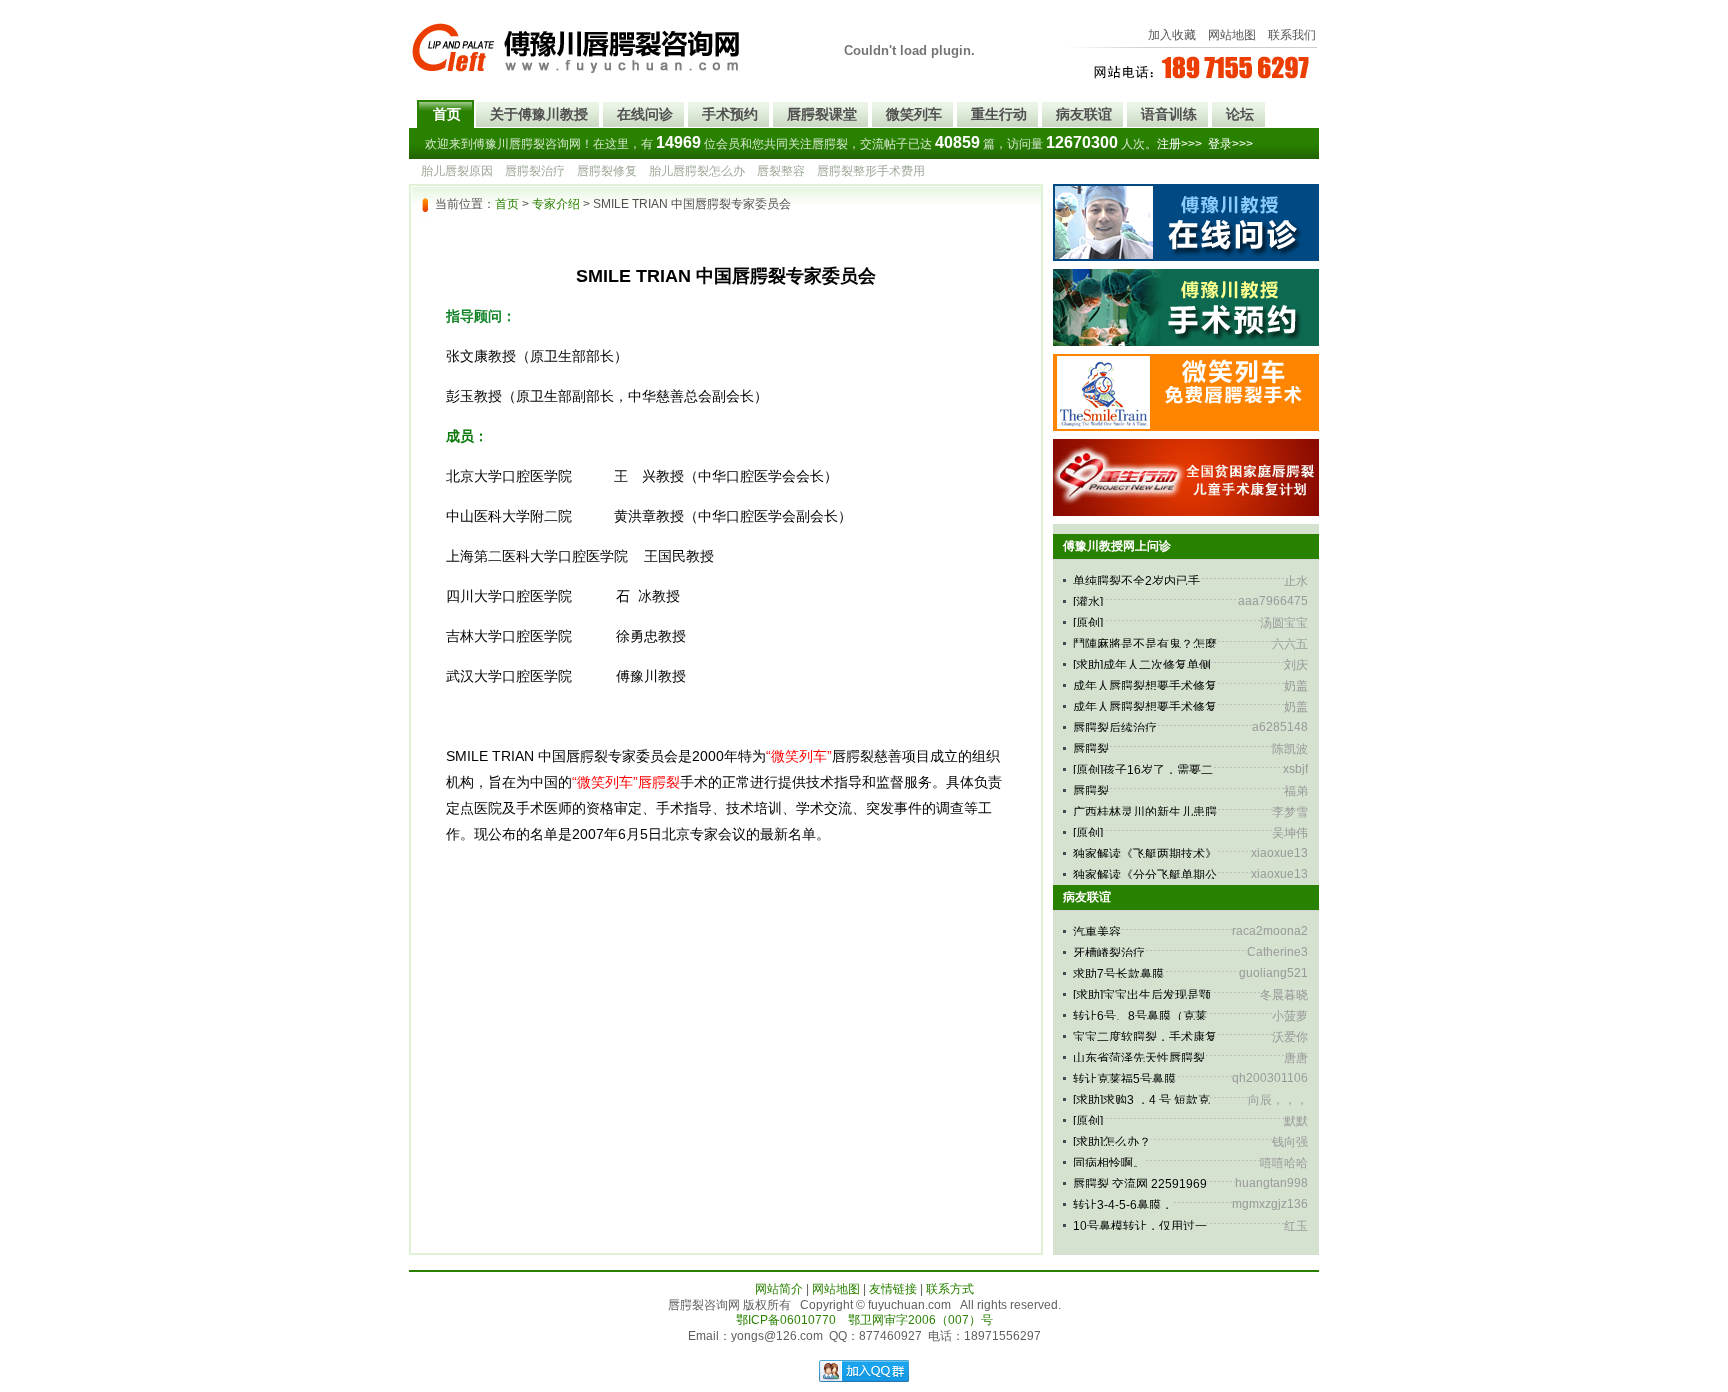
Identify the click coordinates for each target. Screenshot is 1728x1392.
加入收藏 (1172, 35)
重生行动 (999, 114)
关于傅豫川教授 (539, 114)
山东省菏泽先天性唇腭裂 (1139, 1058)
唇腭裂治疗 (535, 171)
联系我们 (1292, 35)
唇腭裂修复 (607, 171)
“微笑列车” (799, 756)
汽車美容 (1097, 932)
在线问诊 (645, 114)
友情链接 (893, 1289)
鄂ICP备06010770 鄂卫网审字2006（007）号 (864, 1320)
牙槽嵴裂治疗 (1109, 953)
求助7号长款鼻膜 (1118, 974)
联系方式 (950, 1289)
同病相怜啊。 (1109, 1163)
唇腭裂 (1091, 749)
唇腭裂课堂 (822, 114)
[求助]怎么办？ (1112, 1142)
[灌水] (1088, 602)
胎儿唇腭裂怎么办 (697, 171)
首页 (447, 114)
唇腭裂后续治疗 (1115, 728)
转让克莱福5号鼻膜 (1124, 1079)
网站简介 (779, 1289)
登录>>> (1230, 144)
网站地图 (1232, 35)
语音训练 (1169, 114)
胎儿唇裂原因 (457, 171)
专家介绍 (556, 204)
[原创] (1088, 623)
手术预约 (730, 114)
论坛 (1240, 114)
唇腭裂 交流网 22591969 (1140, 1184)
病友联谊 (1084, 114)
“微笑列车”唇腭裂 (626, 782)
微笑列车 (914, 114)
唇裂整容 (781, 171)
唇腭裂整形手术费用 (871, 171)
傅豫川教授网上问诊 (1117, 546)
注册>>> (1179, 144)
